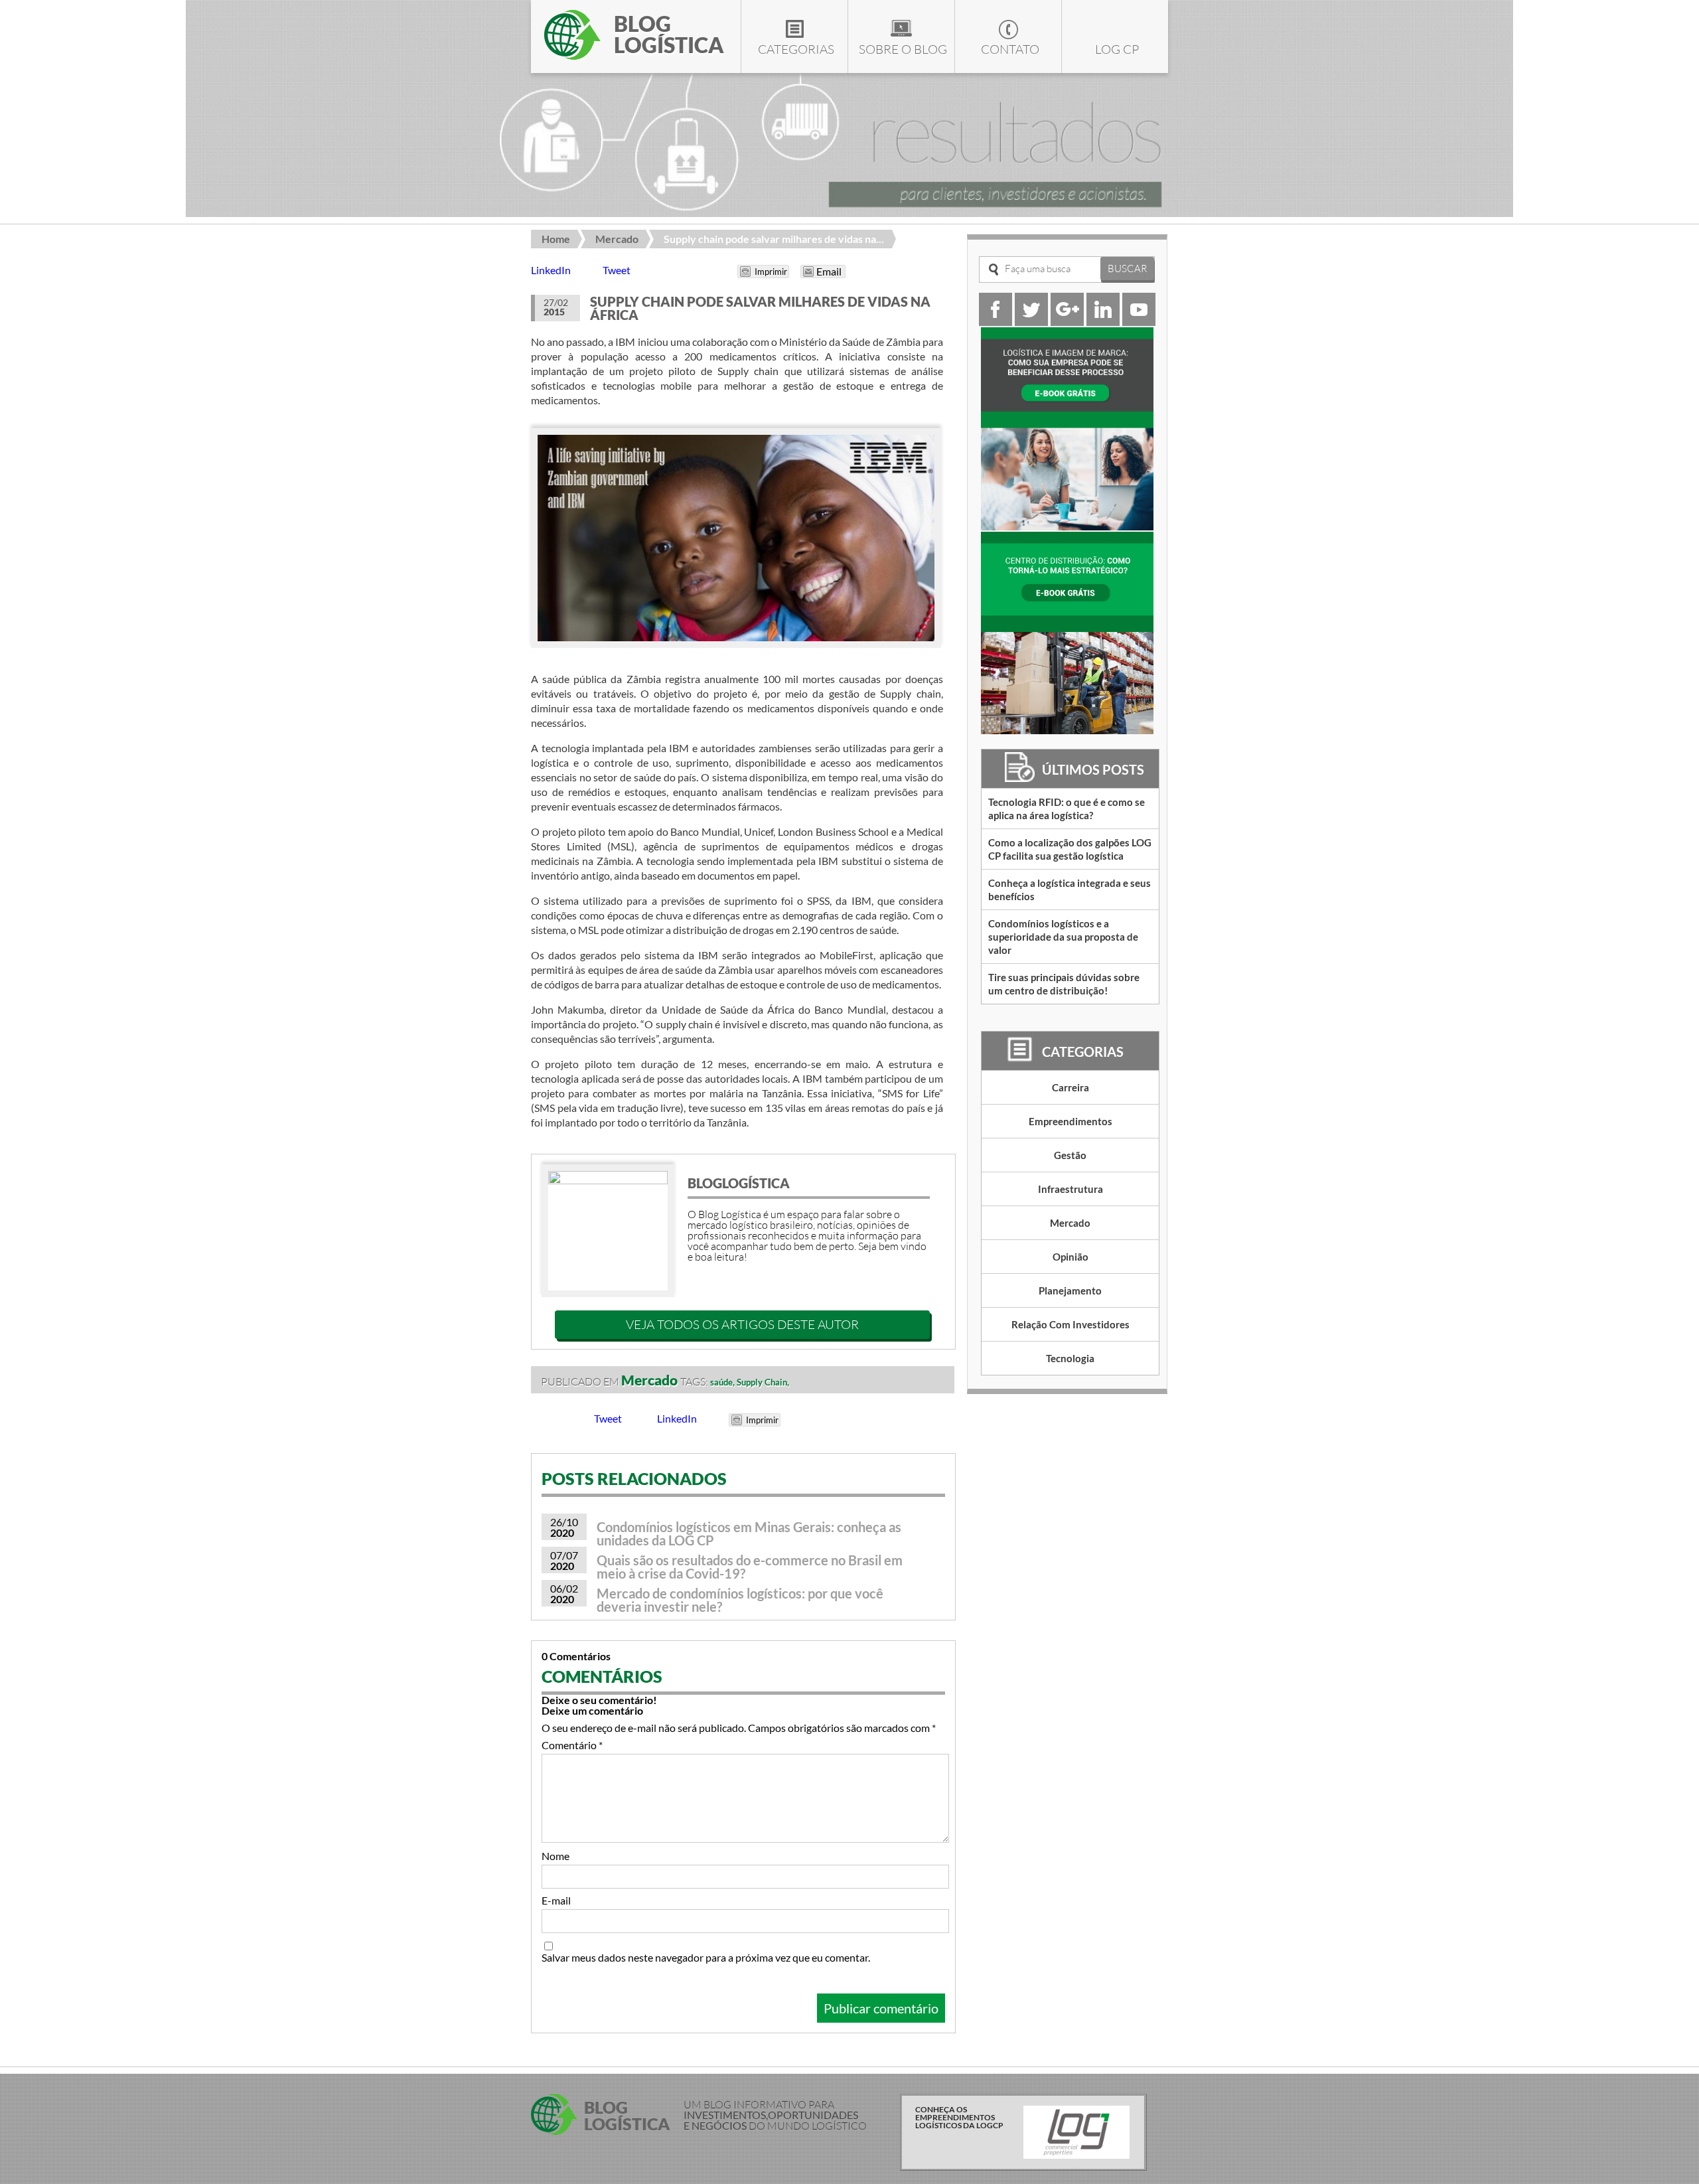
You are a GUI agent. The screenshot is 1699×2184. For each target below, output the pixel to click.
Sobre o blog (903, 49)
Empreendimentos (1071, 1121)
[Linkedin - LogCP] (1103, 322)
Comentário (572, 1745)
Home (556, 239)
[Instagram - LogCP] (1067, 322)
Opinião (1071, 1257)
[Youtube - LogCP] (1139, 322)
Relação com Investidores (1071, 1324)
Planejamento (1070, 1290)
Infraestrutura (1071, 1189)
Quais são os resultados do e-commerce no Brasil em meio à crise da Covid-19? (750, 1567)
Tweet (617, 270)
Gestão (1070, 1155)
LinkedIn (551, 270)
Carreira (1071, 1087)
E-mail (556, 1901)
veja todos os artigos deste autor (742, 1324)
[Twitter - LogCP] (1031, 322)
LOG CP (1117, 49)
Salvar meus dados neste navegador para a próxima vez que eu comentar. (706, 1958)
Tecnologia (1070, 1358)
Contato (1010, 49)
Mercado (617, 239)
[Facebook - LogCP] (996, 322)
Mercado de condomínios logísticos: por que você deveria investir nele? (740, 1600)
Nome (555, 1856)
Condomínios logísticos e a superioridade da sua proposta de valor (1063, 937)
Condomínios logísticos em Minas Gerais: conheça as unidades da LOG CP (749, 1533)
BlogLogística (739, 1183)
